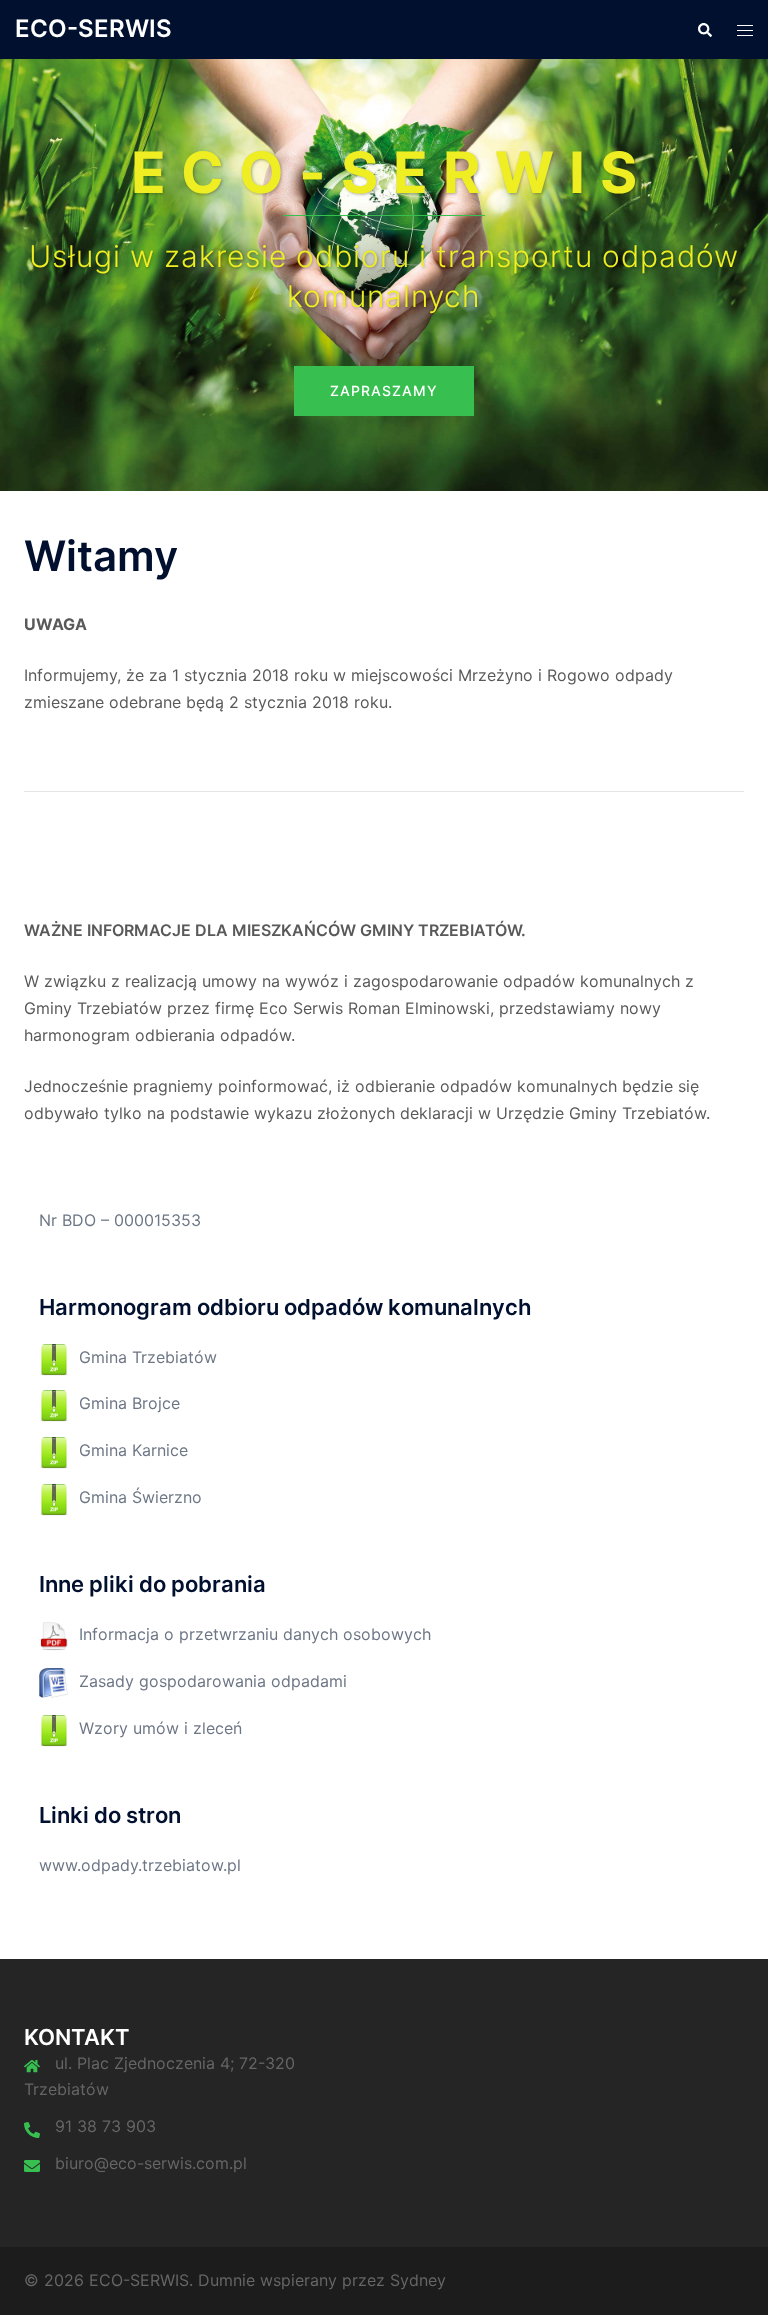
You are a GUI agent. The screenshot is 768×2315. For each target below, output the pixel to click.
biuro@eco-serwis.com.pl (151, 2163)
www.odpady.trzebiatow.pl (140, 1865)
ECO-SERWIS (93, 28)
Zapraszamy (384, 390)
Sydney (418, 2280)
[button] (704, 29)
